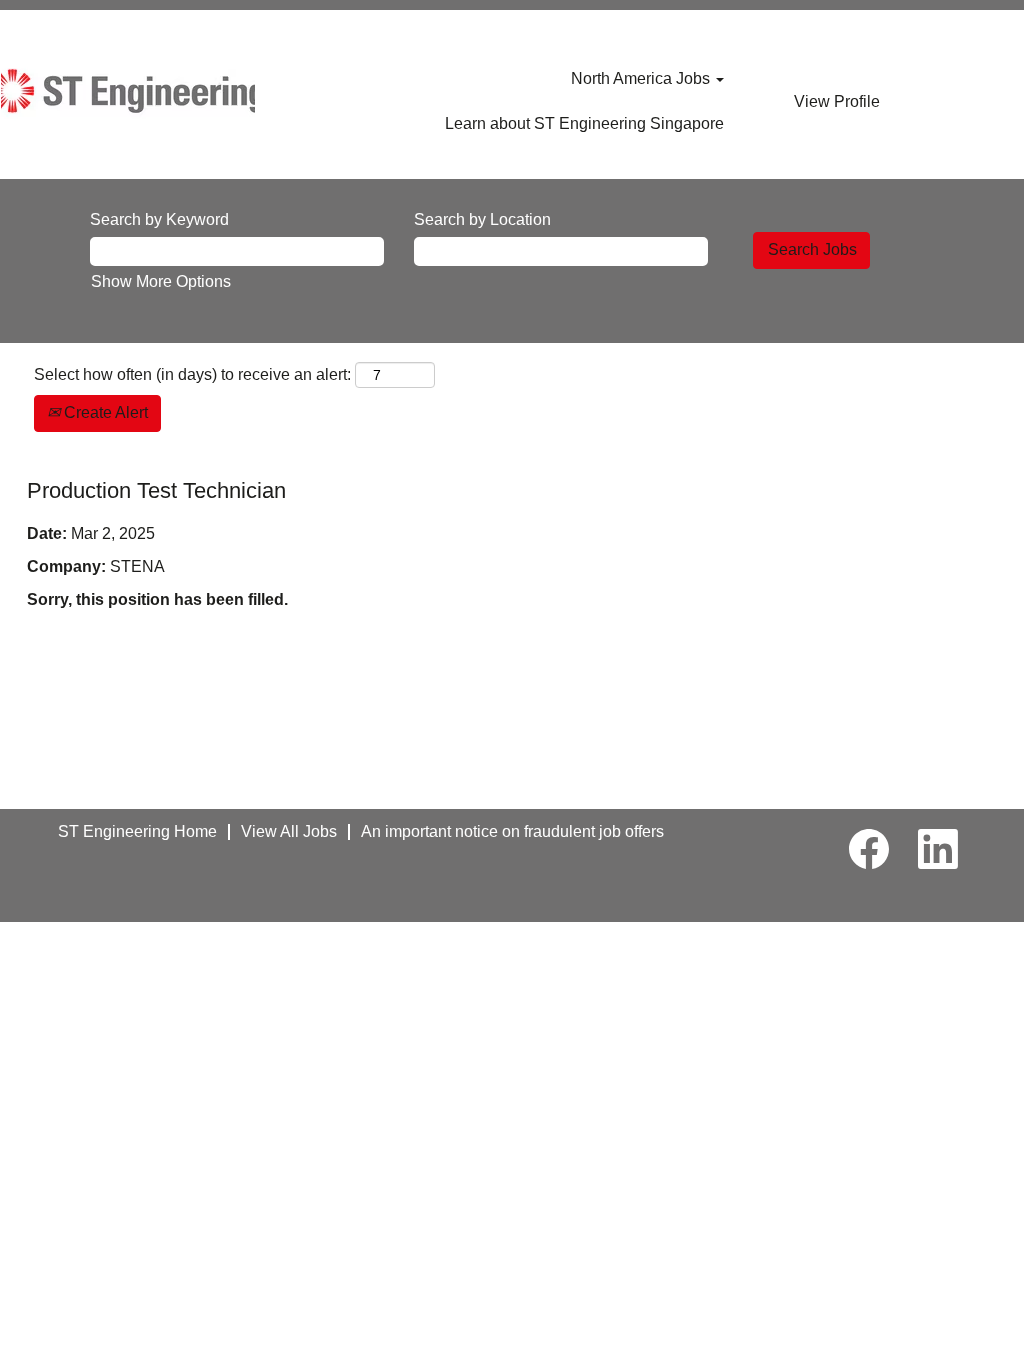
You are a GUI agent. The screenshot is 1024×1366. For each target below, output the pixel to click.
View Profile (837, 101)
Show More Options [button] (161, 281)
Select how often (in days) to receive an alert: (192, 374)
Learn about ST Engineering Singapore (584, 123)
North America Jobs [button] (642, 78)
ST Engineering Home (137, 831)
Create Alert (104, 412)
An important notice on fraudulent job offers (512, 831)
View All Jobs (289, 831)
